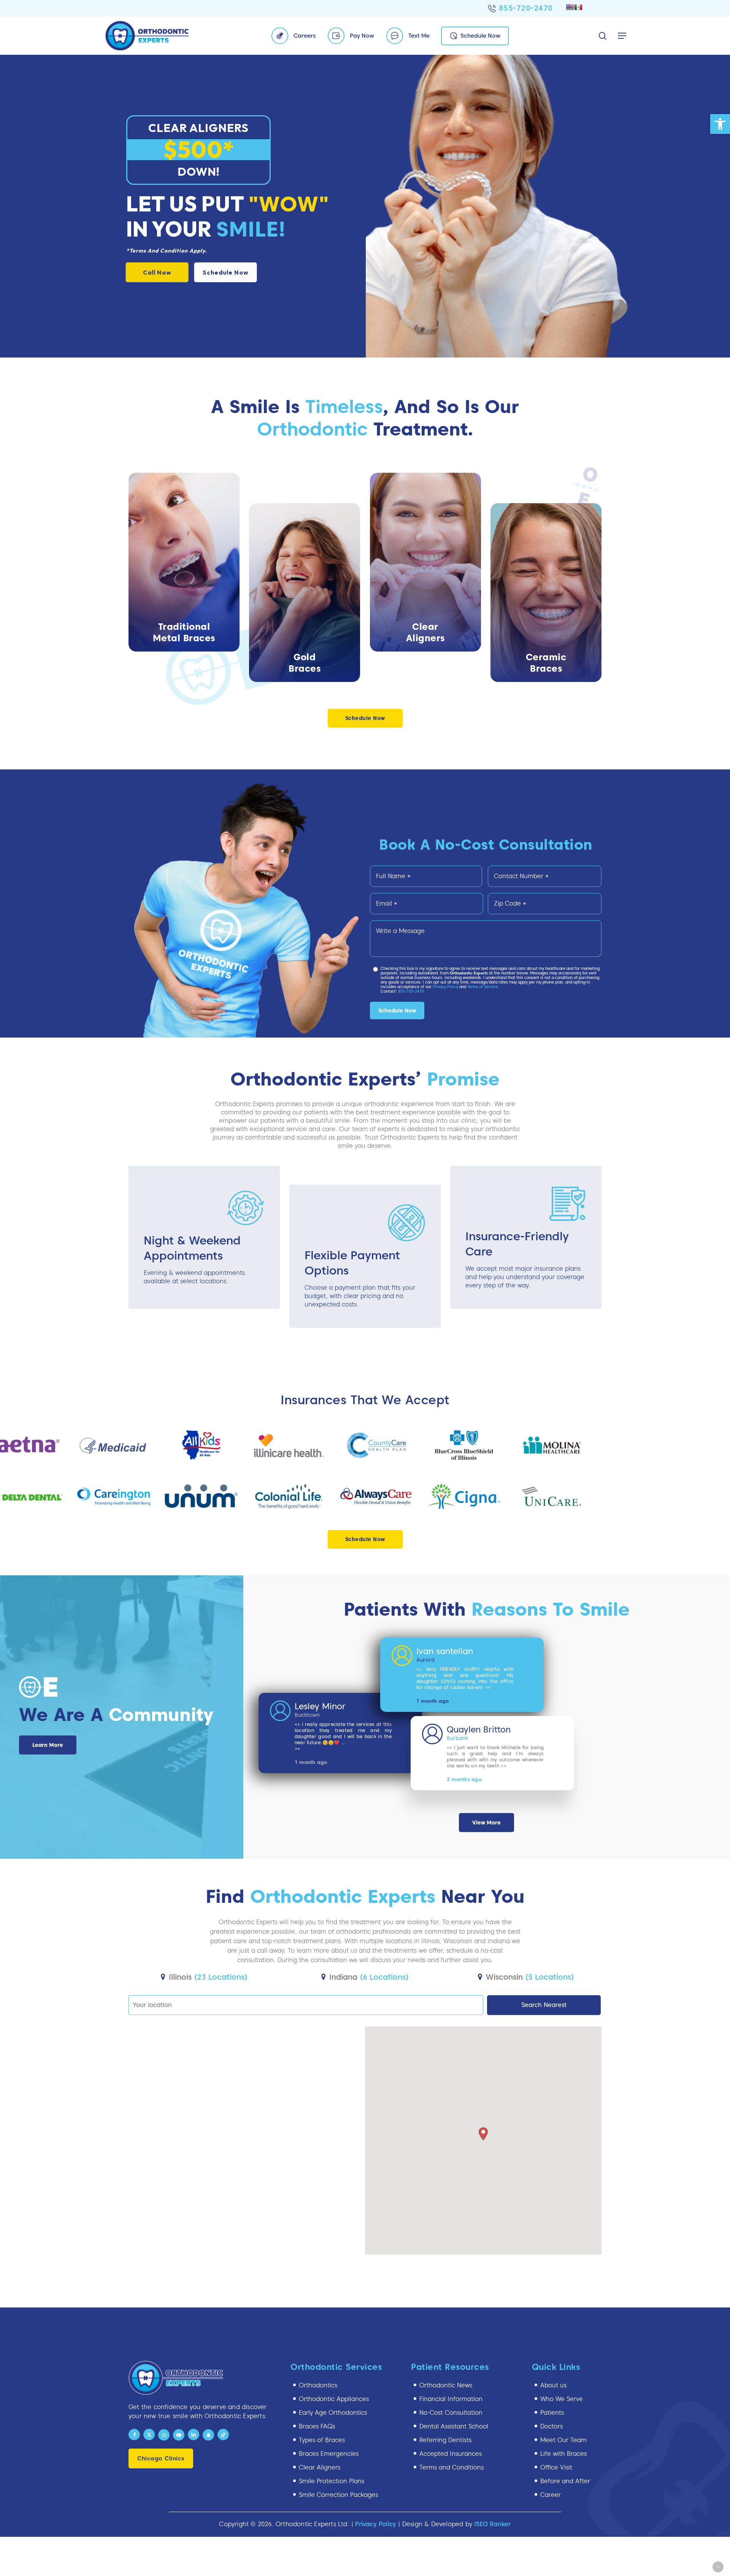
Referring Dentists (445, 2440)
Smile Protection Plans (332, 2481)
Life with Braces (563, 2454)
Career (551, 2495)
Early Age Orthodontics (333, 2413)
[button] (720, 124)
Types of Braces (322, 2440)
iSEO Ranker (492, 2524)
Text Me (419, 36)
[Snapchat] (208, 2435)
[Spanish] (578, 7)
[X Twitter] (149, 2435)
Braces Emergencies (329, 2454)
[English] (570, 7)
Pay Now (362, 36)
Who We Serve (562, 2399)
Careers (305, 36)
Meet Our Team (563, 2440)
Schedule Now (480, 36)
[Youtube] (179, 2435)
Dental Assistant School (454, 2426)
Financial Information (451, 2399)
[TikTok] (223, 2435)
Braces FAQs (317, 2426)
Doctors (551, 2426)
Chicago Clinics (161, 2458)
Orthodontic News (446, 2385)
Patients (552, 2413)
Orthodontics (318, 2385)
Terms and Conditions (451, 2467)
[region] (365, 1471)
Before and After (565, 2481)
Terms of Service (482, 987)
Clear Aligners (320, 2467)
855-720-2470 (526, 8)
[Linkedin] (194, 2435)
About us (553, 2385)
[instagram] (164, 2435)
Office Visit (556, 2467)
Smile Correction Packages (338, 2495)
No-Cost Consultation (451, 2413)
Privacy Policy (445, 987)
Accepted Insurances (451, 2454)
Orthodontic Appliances (334, 2399)
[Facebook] (134, 2435)
